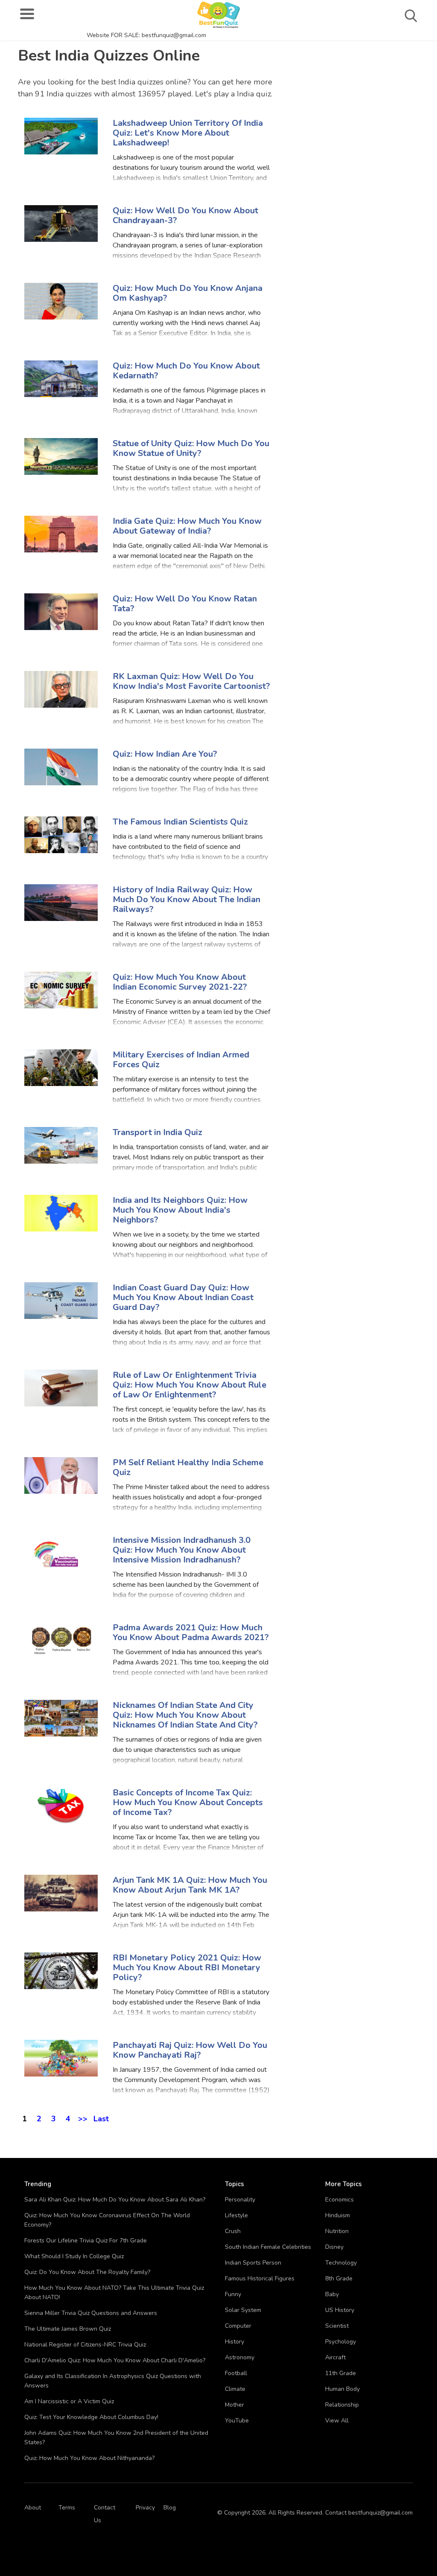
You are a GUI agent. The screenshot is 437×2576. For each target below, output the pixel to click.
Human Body (342, 2389)
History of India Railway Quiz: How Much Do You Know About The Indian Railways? (186, 899)
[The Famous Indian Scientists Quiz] (61, 834)
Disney (334, 2247)
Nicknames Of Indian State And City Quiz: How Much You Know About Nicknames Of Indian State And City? (185, 1715)
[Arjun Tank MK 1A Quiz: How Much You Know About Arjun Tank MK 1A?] (61, 1892)
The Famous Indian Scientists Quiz (180, 822)
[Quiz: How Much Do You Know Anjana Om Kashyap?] (61, 301)
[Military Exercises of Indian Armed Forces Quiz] (61, 1067)
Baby (332, 2294)
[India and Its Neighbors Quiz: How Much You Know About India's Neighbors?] (61, 1212)
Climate (235, 2389)
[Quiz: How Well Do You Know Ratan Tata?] (61, 611)
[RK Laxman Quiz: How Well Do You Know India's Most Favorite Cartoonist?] (61, 689)
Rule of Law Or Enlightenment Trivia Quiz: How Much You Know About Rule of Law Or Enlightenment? (189, 1385)
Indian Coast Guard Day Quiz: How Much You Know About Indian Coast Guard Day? (183, 1297)
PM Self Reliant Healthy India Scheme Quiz (188, 1467)
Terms (67, 2508)
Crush (233, 2231)
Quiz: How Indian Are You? (165, 754)
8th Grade (339, 2278)
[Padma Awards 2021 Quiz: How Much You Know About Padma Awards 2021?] (61, 1640)
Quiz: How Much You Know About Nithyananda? (89, 2458)
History (235, 2342)
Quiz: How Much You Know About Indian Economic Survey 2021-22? (180, 982)
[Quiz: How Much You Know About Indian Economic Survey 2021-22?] (61, 989)
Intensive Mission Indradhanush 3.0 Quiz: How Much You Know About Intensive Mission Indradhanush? (182, 1550)
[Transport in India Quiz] (61, 1145)
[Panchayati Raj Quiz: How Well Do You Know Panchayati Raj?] (61, 2058)
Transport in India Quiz (157, 1132)
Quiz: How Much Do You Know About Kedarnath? (186, 371)
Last (101, 2117)
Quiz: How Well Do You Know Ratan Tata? (185, 604)
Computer (238, 2326)
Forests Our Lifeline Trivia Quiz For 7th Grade (86, 2241)
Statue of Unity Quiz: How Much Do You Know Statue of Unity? (191, 448)
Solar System (243, 2310)
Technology (341, 2263)
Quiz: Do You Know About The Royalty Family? (87, 2272)
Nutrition (337, 2231)
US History (340, 2310)
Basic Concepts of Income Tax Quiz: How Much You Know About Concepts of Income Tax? (188, 1802)
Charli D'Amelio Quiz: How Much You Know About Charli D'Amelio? (115, 2360)
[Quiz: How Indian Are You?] (61, 766)
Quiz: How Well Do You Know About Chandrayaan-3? (185, 215)
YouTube (237, 2421)
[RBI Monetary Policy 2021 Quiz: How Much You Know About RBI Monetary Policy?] (61, 1970)
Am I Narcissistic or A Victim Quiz (69, 2401)
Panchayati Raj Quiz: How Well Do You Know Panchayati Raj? (190, 2050)
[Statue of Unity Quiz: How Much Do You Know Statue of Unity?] (61, 456)
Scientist (337, 2326)
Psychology (341, 2342)
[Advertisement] (358, 94)
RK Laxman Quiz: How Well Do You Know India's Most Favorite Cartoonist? (191, 681)
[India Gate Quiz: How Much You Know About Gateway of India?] (61, 533)
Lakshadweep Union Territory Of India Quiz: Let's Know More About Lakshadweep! (188, 133)
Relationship (342, 2405)
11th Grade (341, 2373)
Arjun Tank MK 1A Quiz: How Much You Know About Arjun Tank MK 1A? (190, 1885)
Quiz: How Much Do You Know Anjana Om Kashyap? (188, 293)
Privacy (145, 2508)
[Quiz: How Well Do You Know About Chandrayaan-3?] (61, 223)
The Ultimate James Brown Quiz (68, 2329)
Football (236, 2373)
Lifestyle (236, 2215)
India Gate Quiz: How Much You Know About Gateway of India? (187, 526)
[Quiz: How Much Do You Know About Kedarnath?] (61, 378)
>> (83, 2117)
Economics (339, 2200)
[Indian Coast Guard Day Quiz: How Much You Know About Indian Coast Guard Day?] (61, 1300)
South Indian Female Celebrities (268, 2247)
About (33, 2508)
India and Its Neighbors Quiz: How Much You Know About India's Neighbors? (180, 1210)
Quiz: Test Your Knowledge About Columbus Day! (91, 2417)
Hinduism (338, 2215)
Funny (233, 2294)
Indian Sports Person (253, 2263)
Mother (235, 2405)
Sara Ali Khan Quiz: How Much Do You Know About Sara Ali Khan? (115, 2200)
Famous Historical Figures (260, 2278)
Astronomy (240, 2357)
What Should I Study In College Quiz (74, 2256)
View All (337, 2421)
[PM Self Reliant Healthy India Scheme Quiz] (61, 1475)
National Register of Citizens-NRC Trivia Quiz (85, 2345)
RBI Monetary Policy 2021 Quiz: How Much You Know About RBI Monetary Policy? (187, 1968)
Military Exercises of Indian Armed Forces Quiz (181, 1060)
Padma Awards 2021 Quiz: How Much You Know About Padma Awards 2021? (191, 1632)
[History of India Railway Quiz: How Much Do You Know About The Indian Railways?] (61, 902)
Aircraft (335, 2357)
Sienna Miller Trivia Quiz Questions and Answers (91, 2313)
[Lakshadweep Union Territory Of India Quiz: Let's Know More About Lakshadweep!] (61, 135)
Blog (170, 2508)
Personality (240, 2200)
